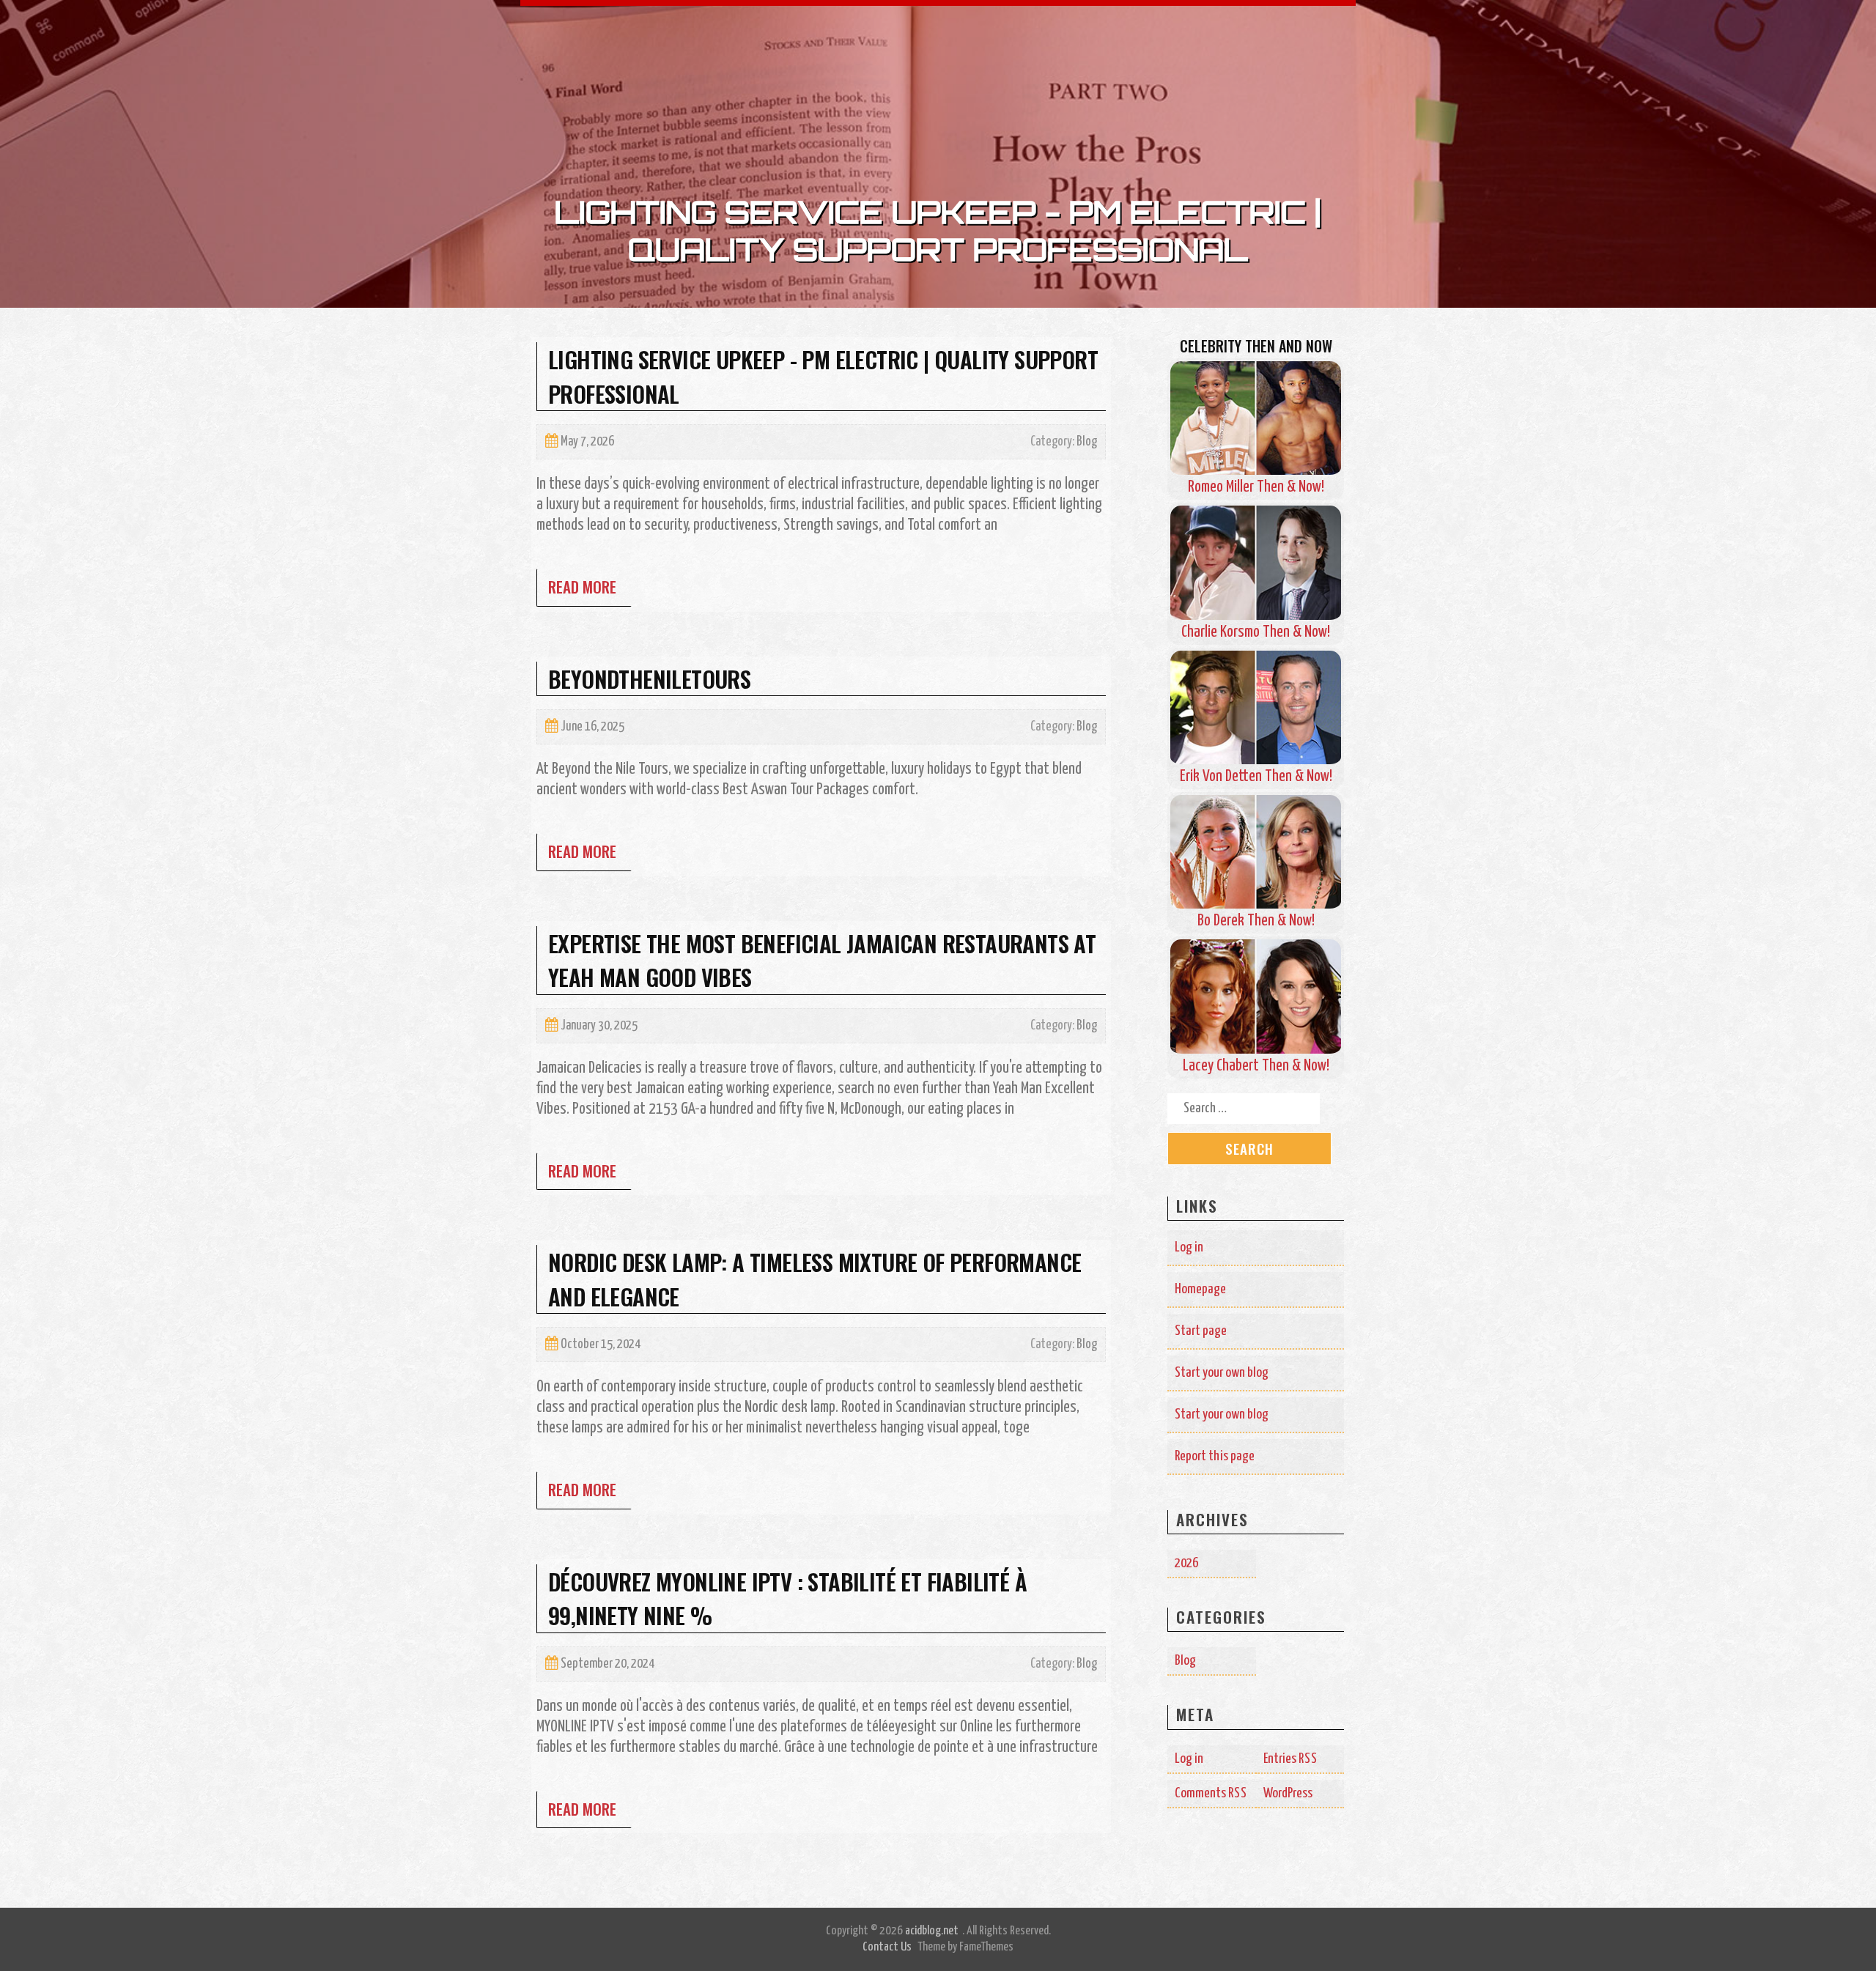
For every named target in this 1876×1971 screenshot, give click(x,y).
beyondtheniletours (649, 678)
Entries (1290, 1759)
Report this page (1215, 1456)
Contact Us (887, 1947)
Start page (1201, 1331)
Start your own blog (1222, 1373)
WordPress (1288, 1793)
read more (582, 587)
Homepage (1200, 1289)
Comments (1211, 1793)
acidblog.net (932, 1931)
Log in (1189, 1247)
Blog (1087, 442)
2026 (1186, 1563)
